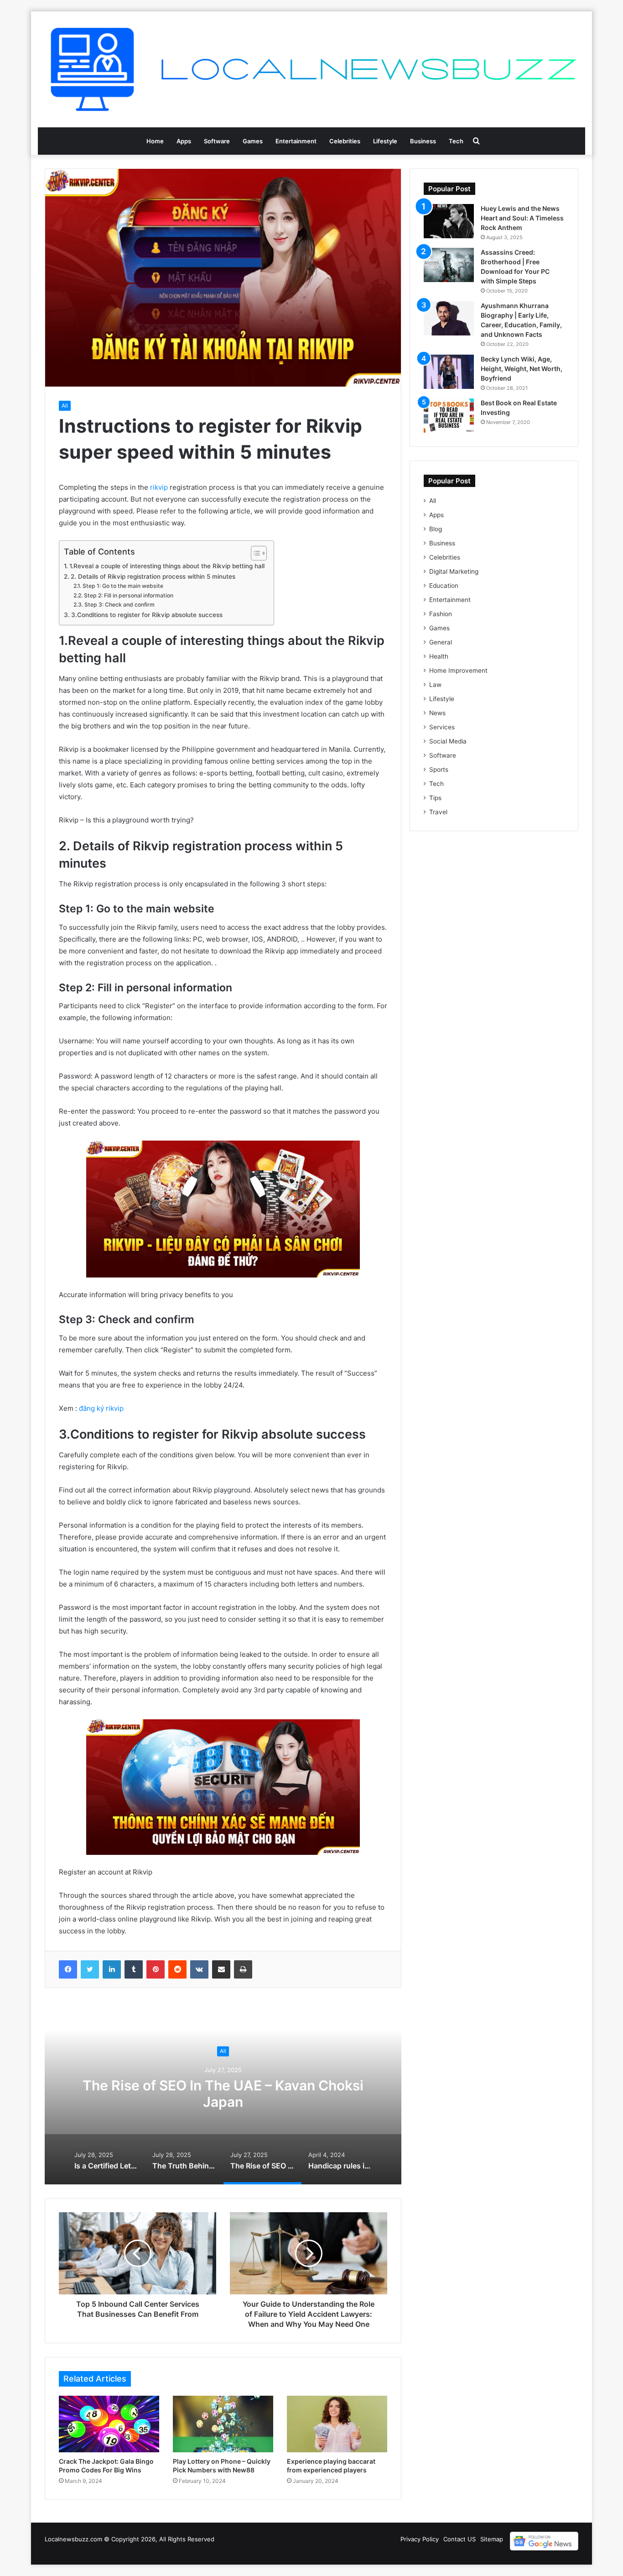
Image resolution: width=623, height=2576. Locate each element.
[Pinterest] (156, 1969)
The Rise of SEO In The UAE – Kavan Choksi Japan (223, 2094)
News (437, 713)
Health (439, 656)
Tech (456, 141)
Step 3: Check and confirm (119, 605)
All (65, 406)
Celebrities (345, 141)
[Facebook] (68, 1969)
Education (444, 586)
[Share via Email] (221, 1969)
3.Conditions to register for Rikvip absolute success (147, 615)
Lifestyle (385, 141)
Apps (184, 141)
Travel (438, 812)
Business (423, 141)
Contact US (459, 2539)
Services (442, 727)
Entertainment (296, 141)
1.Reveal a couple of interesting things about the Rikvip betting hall (167, 566)
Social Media (448, 741)
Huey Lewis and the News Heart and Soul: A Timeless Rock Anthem (522, 218)
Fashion (441, 614)
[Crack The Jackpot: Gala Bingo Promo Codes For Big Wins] (109, 2424)
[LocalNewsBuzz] (311, 69)
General (441, 642)
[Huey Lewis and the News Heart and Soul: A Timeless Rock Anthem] (449, 221)
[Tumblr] (134, 1969)
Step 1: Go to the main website (123, 586)
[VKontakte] (199, 1969)
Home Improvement (458, 670)
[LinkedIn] (112, 1969)
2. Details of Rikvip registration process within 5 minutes (153, 576)
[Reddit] (177, 1969)
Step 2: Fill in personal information (128, 595)
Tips (435, 798)
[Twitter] (90, 1969)
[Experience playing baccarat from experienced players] (337, 2424)
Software (217, 141)
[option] (223, 2093)
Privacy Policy (420, 2539)
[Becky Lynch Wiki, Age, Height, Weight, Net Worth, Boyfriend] (449, 372)
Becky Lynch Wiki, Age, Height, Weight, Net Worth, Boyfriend (522, 369)
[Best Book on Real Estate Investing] (449, 416)
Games (253, 141)
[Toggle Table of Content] (254, 553)
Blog (436, 529)
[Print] (243, 1969)
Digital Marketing (454, 571)
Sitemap (492, 2539)
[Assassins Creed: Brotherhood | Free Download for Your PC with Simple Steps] (449, 265)
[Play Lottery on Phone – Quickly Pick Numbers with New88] (223, 2424)
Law (435, 685)
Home (155, 141)
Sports (439, 770)
